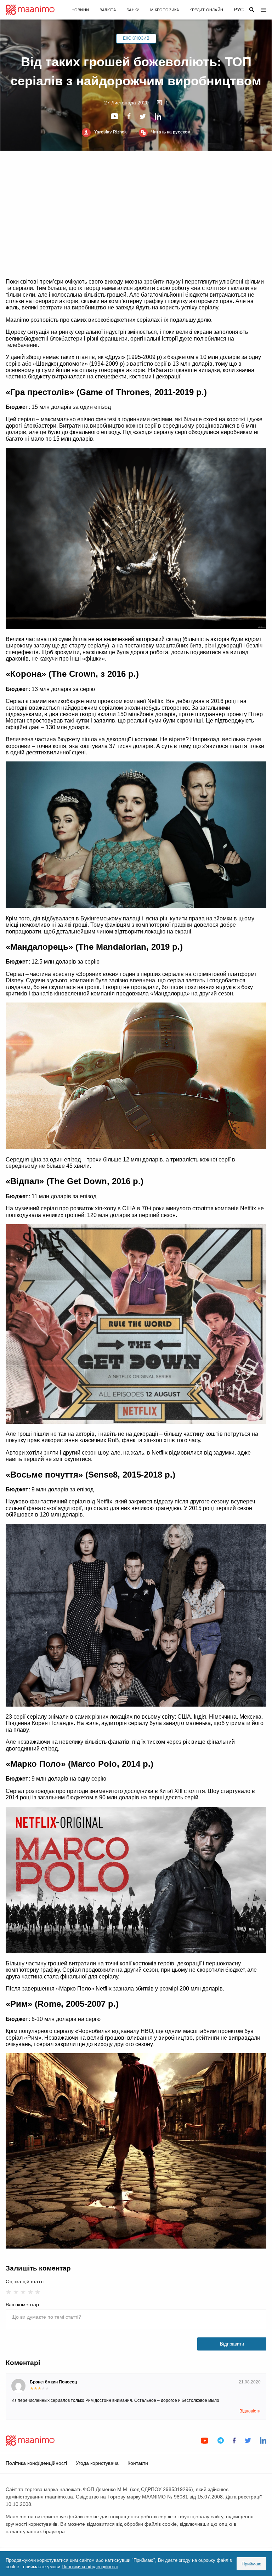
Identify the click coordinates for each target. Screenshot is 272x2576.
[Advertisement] (136, 215)
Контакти (138, 2463)
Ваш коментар (22, 2304)
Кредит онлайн (206, 10)
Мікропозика (165, 10)
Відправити (232, 2344)
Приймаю (251, 2564)
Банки (133, 10)
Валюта (108, 10)
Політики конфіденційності (90, 2567)
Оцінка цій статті (25, 2281)
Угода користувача (97, 2463)
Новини (80, 10)
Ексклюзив (136, 38)
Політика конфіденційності (36, 2463)
